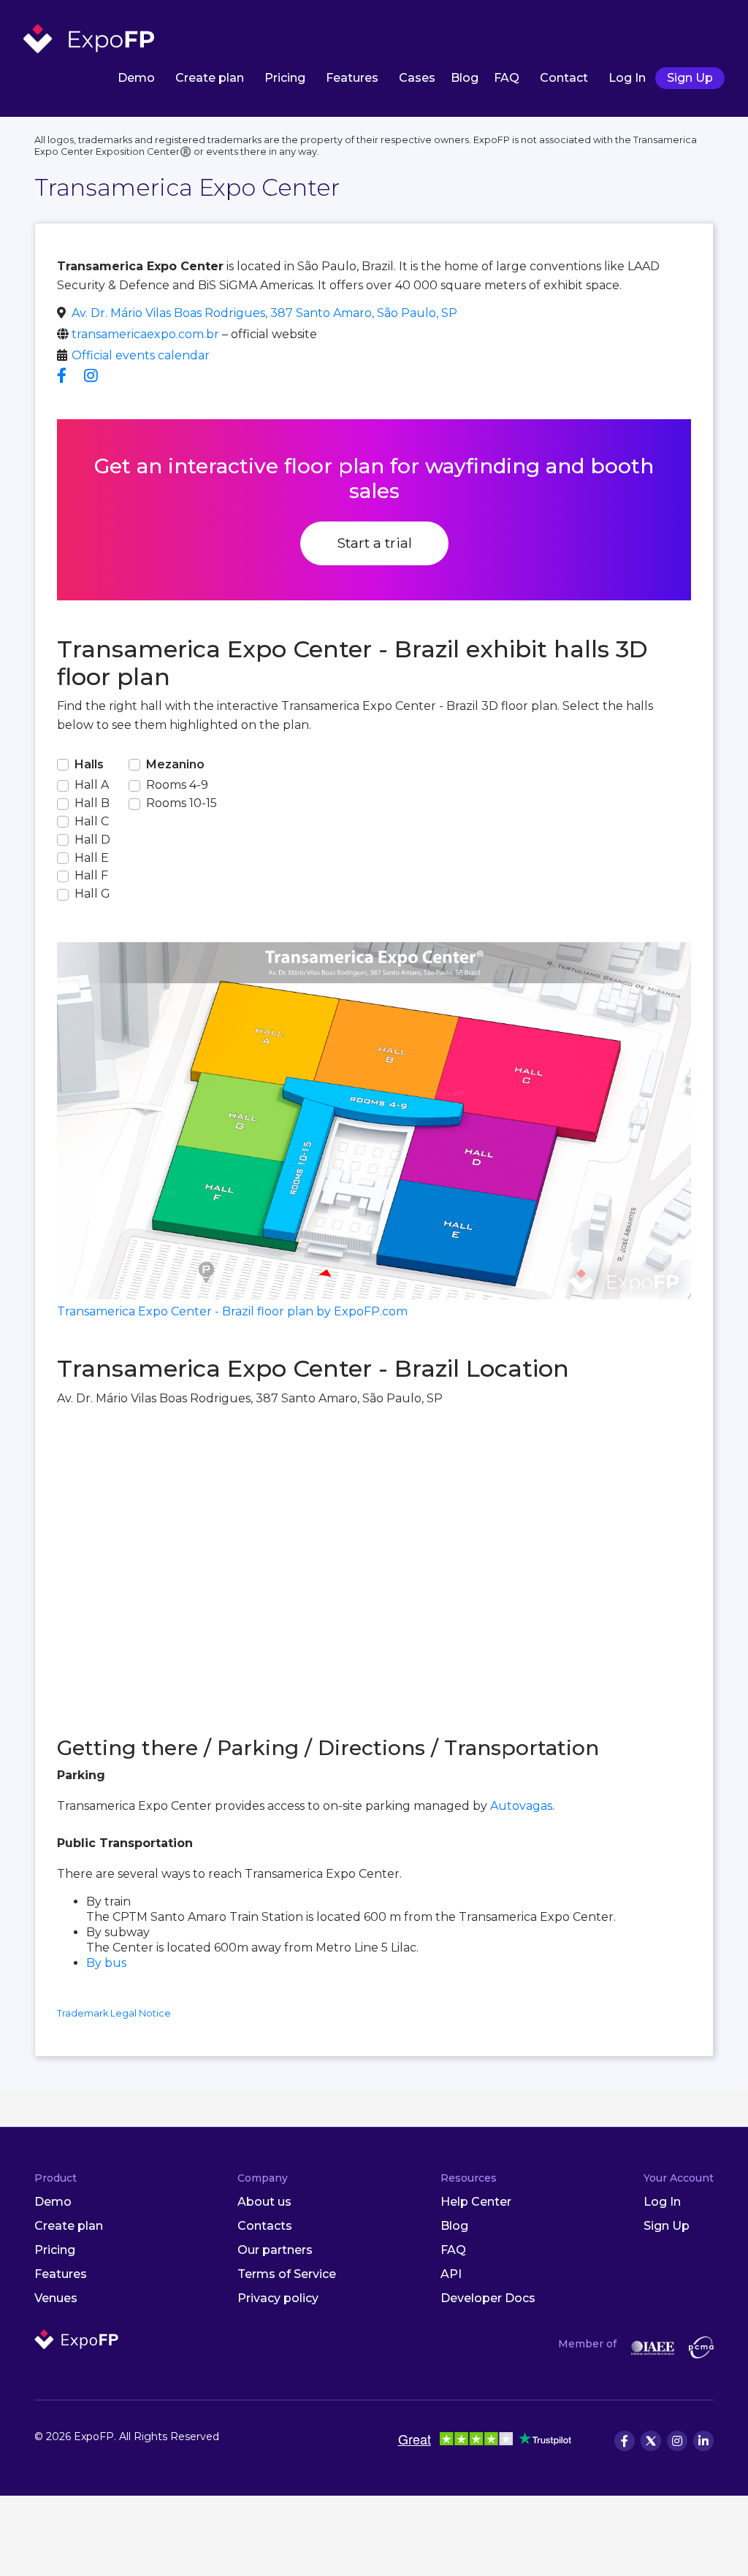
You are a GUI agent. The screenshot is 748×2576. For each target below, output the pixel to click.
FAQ (507, 78)
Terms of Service (287, 2274)
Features (352, 78)
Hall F (91, 875)
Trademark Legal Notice (114, 2013)
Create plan (210, 78)
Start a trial (374, 543)
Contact (564, 78)
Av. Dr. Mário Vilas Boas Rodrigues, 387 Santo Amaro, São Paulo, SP (264, 313)
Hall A (92, 785)
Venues (56, 2298)
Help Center (476, 2202)
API (451, 2274)
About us (264, 2202)
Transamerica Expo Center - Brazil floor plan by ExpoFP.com (232, 1311)
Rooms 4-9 (177, 785)
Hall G (92, 894)
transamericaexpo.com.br (145, 334)
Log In (627, 78)
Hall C (92, 821)
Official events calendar (141, 355)
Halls (89, 764)
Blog (465, 78)
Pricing (285, 78)
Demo (136, 78)
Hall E (92, 858)
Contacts (265, 2226)
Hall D (92, 840)
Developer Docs (488, 2298)
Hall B (92, 803)
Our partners (275, 2250)
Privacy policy (278, 2298)
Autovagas (521, 1806)
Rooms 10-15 (182, 803)
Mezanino (175, 764)
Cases (417, 78)
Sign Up (690, 78)
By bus (106, 1963)
